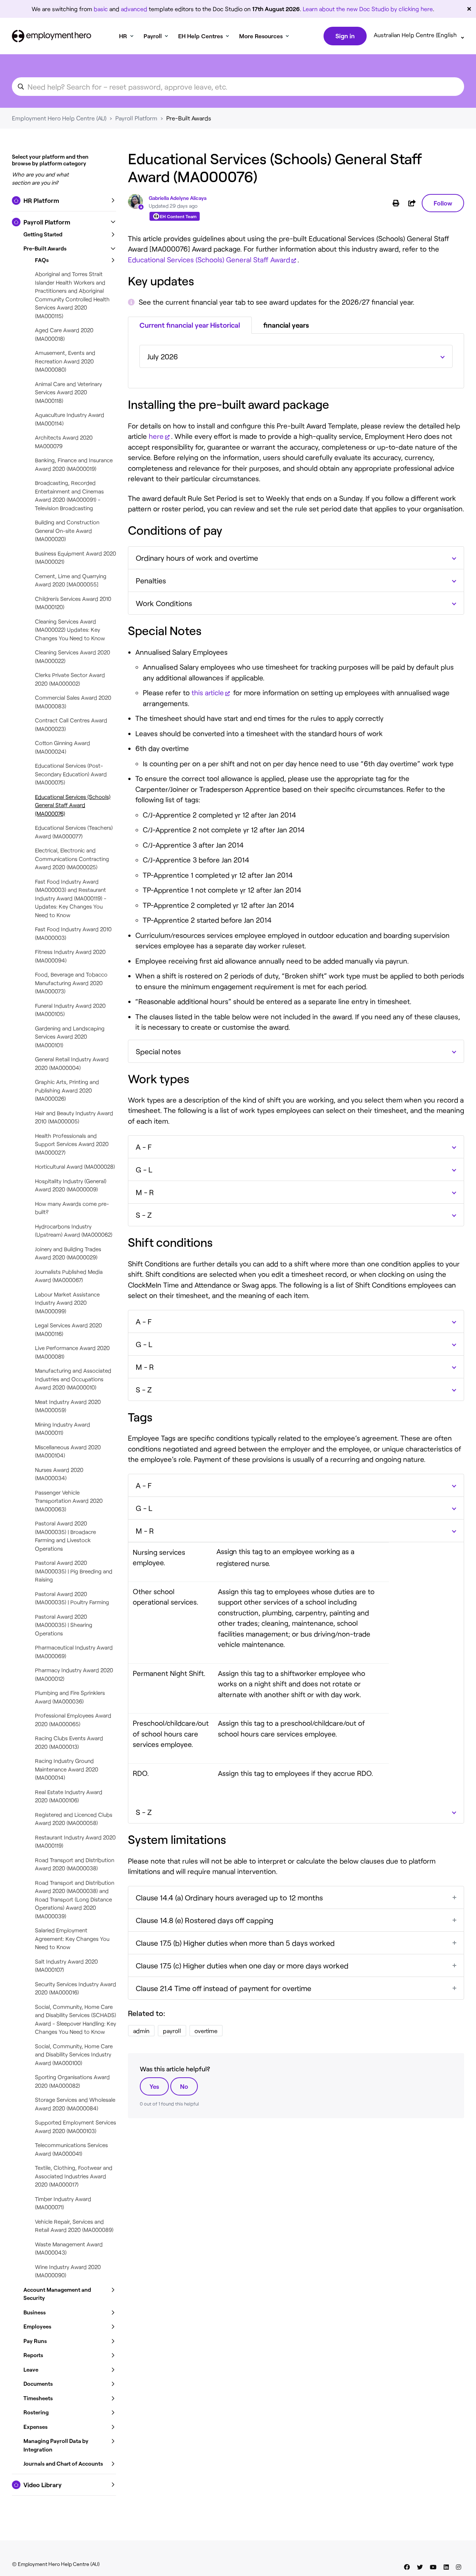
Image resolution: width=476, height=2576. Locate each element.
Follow (443, 203)
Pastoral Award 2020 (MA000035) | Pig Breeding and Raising (74, 1571)
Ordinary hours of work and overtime (197, 558)
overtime (206, 2031)
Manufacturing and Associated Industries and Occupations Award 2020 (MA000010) (73, 1379)
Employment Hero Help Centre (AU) (59, 118)
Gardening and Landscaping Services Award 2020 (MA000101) (70, 1037)
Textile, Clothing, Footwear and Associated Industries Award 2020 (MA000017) (74, 2176)
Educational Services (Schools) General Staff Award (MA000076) (73, 805)
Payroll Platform (136, 118)
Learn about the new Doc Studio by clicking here (368, 9)
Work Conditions (164, 603)
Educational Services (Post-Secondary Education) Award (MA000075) (71, 774)
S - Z (144, 1215)
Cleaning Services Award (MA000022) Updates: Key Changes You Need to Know (70, 630)
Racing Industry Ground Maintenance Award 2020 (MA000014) (67, 1769)
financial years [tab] (286, 325)
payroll (172, 2031)
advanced (134, 9)
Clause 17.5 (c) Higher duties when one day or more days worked (242, 1965)
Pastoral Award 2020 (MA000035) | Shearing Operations (64, 1625)
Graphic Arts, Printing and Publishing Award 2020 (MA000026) (67, 1090)
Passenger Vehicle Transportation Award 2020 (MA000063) (69, 1501)
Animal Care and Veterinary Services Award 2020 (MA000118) (68, 392)
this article (208, 692)
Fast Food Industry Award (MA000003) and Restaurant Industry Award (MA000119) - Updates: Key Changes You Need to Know (71, 898)
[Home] (52, 36)
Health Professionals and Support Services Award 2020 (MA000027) (72, 1144)
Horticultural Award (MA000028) (75, 1166)
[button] (64, 201)
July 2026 (163, 356)
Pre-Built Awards (189, 118)
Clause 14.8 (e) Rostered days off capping (205, 1920)
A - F (144, 1147)
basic (101, 9)
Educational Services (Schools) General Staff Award (209, 260)
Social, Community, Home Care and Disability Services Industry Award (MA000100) (74, 2054)
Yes (154, 2086)
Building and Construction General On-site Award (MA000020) (67, 530)
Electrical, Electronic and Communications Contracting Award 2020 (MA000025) (72, 859)
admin (141, 2031)
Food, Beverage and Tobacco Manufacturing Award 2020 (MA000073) (71, 983)
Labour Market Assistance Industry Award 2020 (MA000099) (67, 1303)
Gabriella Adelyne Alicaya (178, 198)
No (184, 2086)
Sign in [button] (345, 36)
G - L (144, 1169)
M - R (145, 1192)
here (156, 436)
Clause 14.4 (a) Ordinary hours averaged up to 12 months (229, 1897)
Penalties (151, 580)
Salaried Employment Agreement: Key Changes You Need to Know (72, 1939)
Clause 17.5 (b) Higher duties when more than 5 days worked (235, 1943)
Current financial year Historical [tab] (190, 325)
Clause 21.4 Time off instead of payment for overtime (223, 1988)
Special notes (158, 1051)
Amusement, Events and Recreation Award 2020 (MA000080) (65, 361)
